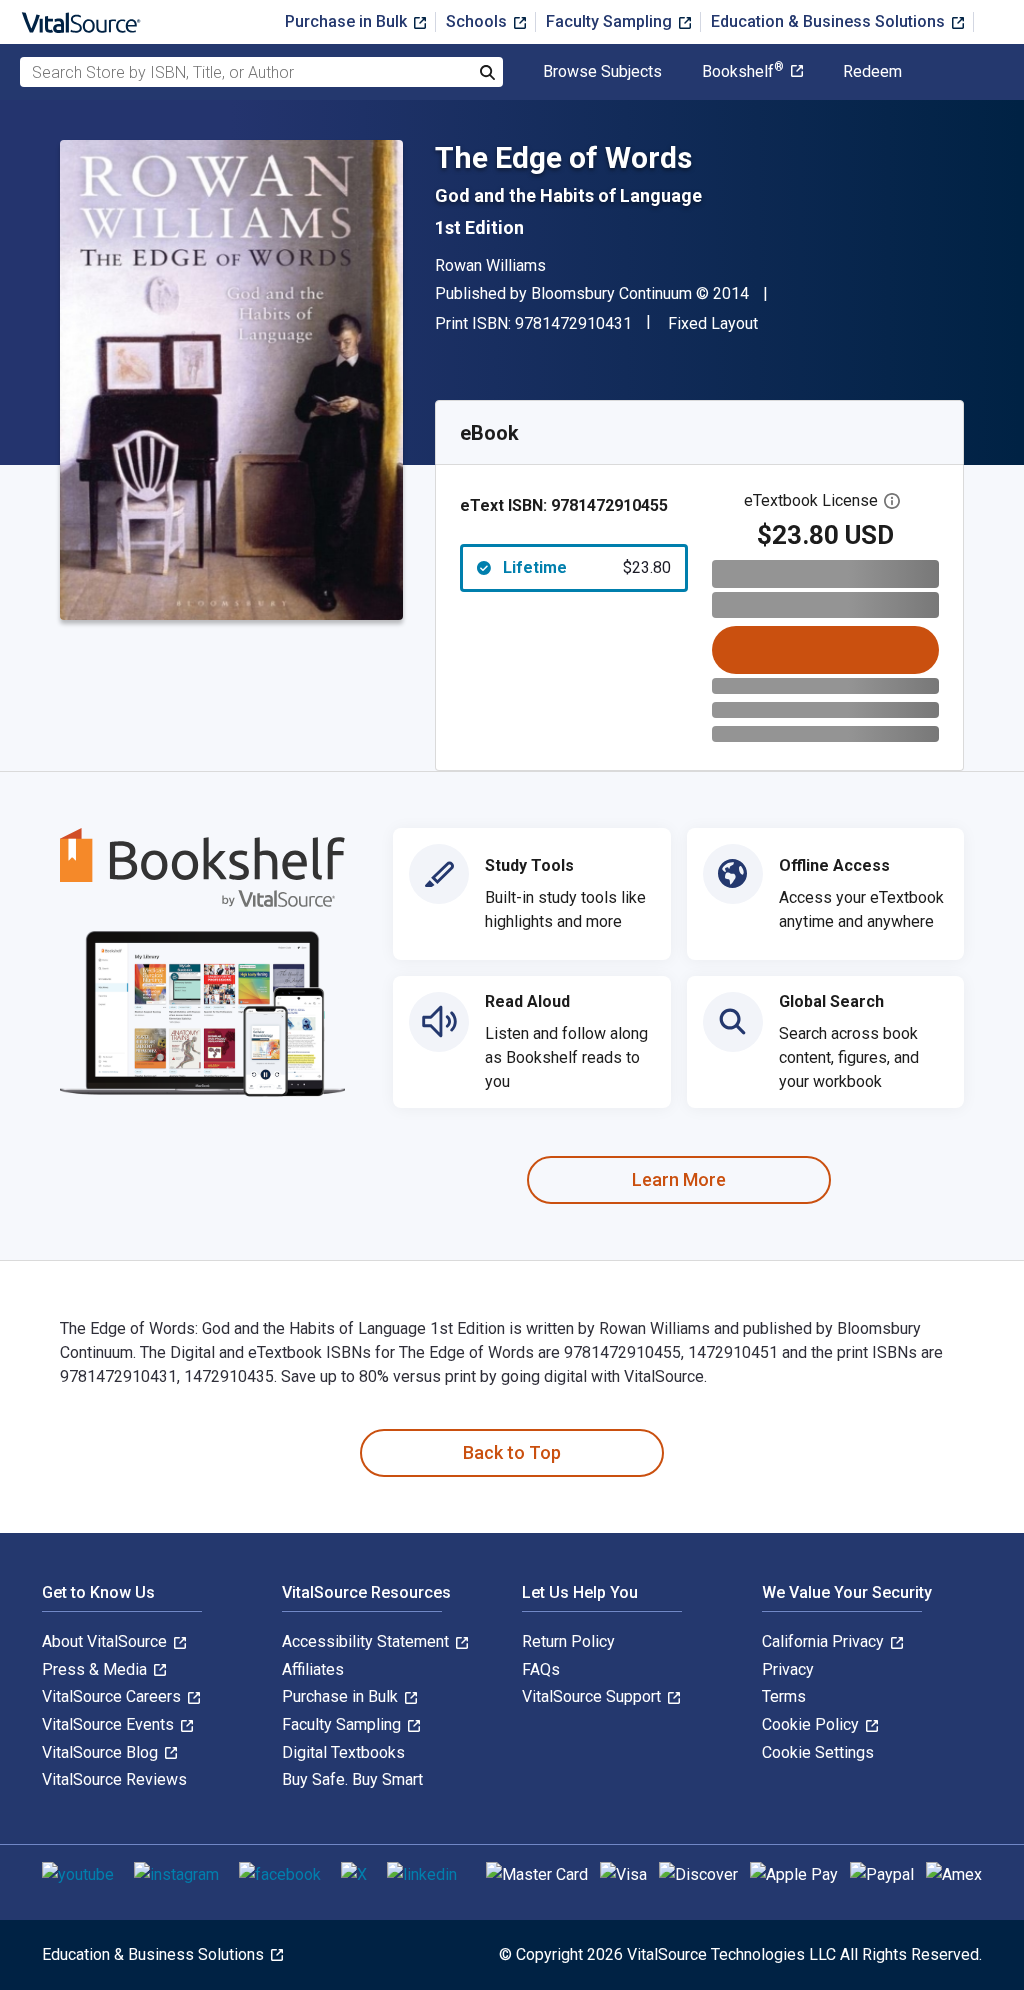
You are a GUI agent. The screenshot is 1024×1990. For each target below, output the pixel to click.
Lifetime (587, 567)
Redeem (872, 72)
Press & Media (96, 1669)
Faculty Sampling (611, 21)
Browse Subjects (602, 72)
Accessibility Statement (367, 1641)
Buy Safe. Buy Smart (352, 1779)
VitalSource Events (110, 1724)
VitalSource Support (593, 1696)
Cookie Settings (818, 1752)
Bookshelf (743, 72)
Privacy (788, 1669)
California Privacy (825, 1641)
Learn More (679, 1179)
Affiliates (313, 1669)
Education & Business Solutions (830, 21)
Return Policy (568, 1641)
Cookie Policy (812, 1724)
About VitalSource (106, 1641)
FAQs (541, 1669)
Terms (784, 1696)
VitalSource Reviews (114, 1779)
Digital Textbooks (343, 1752)
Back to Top (512, 1452)
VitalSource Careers (113, 1696)
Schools (478, 21)
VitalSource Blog (102, 1752)
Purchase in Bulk (348, 21)
